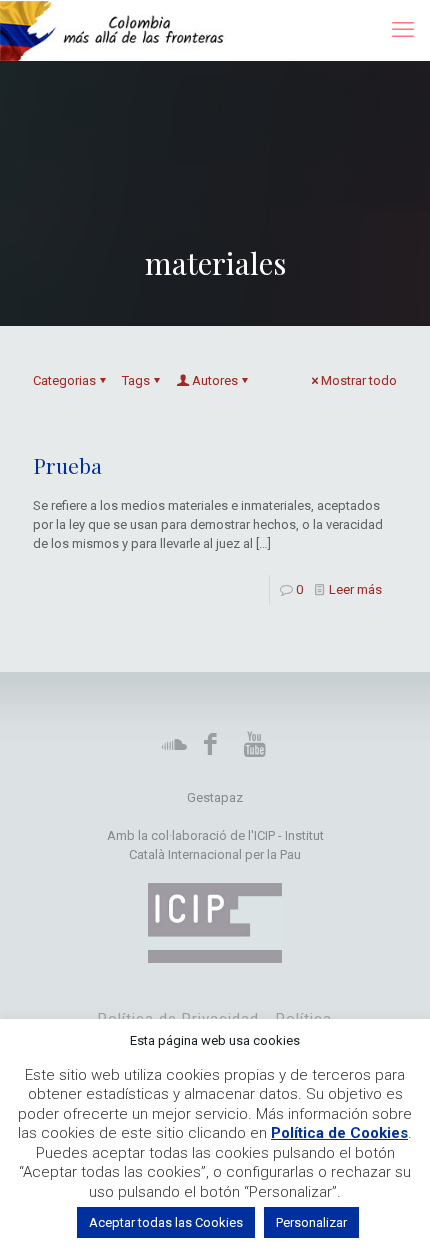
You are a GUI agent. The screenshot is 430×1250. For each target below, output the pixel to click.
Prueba (67, 465)
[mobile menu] (403, 30)
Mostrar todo (359, 380)
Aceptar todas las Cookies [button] (166, 1222)
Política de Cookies (339, 1133)
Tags (136, 380)
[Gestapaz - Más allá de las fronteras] (122, 30)
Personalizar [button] (311, 1222)
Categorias (64, 380)
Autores (215, 380)
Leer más (355, 589)
